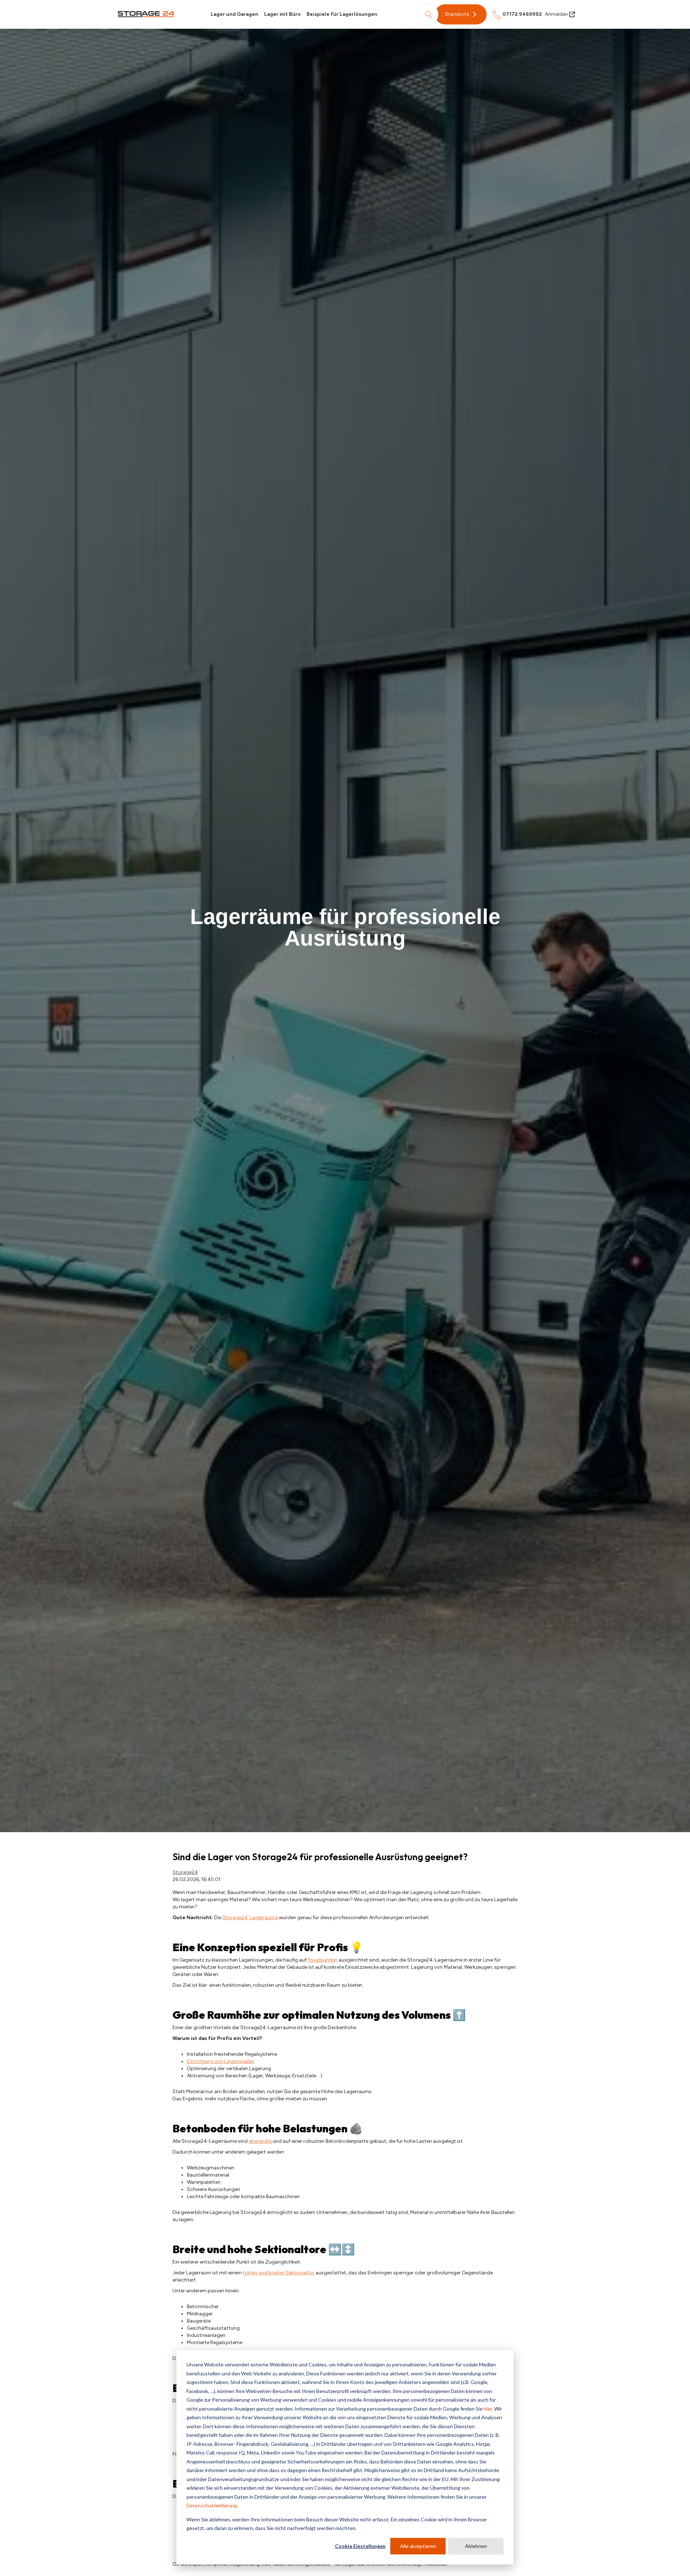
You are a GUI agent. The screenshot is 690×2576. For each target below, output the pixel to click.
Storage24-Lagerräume (251, 1918)
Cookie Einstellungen (360, 2546)
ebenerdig (260, 2141)
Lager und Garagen (234, 14)
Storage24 (185, 1872)
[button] (461, 14)
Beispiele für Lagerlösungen (342, 14)
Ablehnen (476, 2546)
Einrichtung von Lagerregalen (220, 2061)
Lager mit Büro (282, 14)
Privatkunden (323, 1960)
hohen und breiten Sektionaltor (279, 2273)
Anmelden (556, 14)
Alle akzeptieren (418, 2546)
